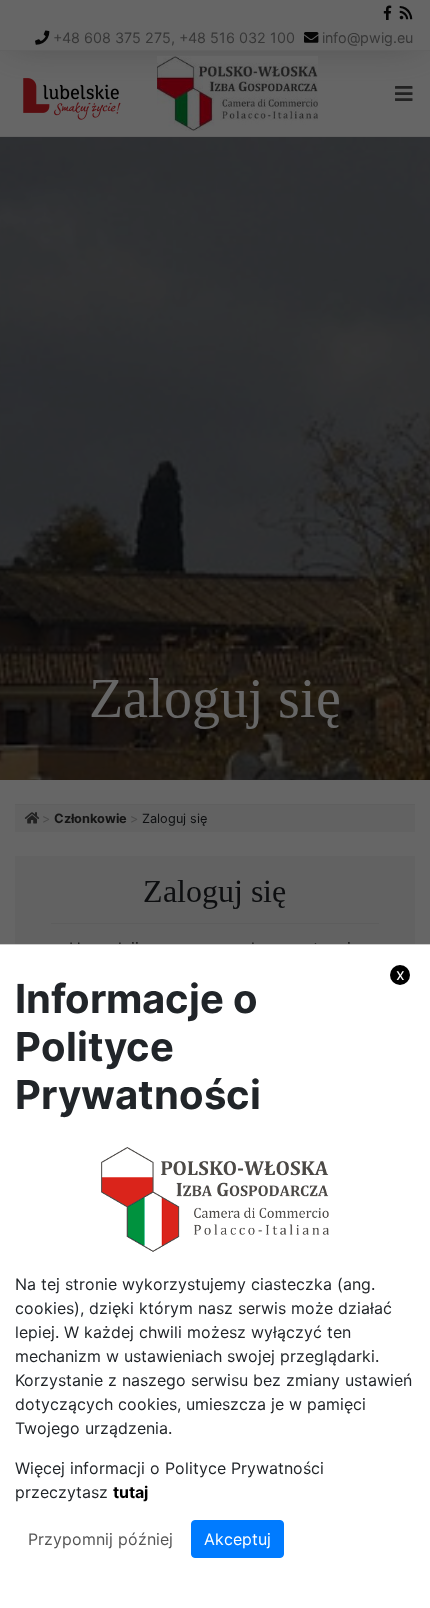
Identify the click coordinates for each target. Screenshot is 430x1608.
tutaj (130, 1492)
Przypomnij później (100, 1539)
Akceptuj (237, 1539)
